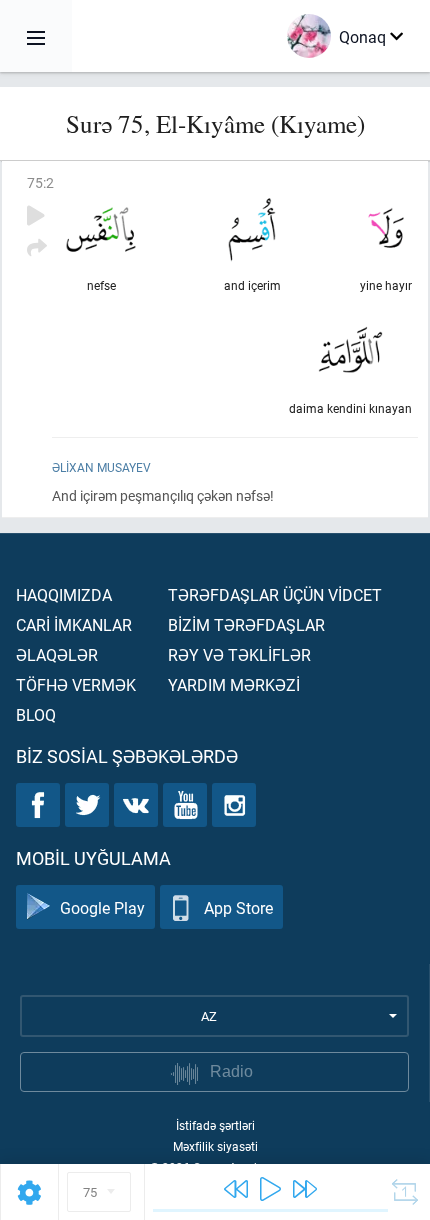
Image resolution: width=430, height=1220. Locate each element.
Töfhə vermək (76, 684)
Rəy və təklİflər (239, 654)
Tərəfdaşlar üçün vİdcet (275, 594)
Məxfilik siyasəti (215, 1146)
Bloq (36, 714)
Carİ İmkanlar (74, 624)
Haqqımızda (64, 594)
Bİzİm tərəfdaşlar (246, 624)
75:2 (40, 182)
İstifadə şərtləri (215, 1125)
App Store (238, 907)
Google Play (102, 907)
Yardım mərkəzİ (234, 684)
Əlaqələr (57, 654)
